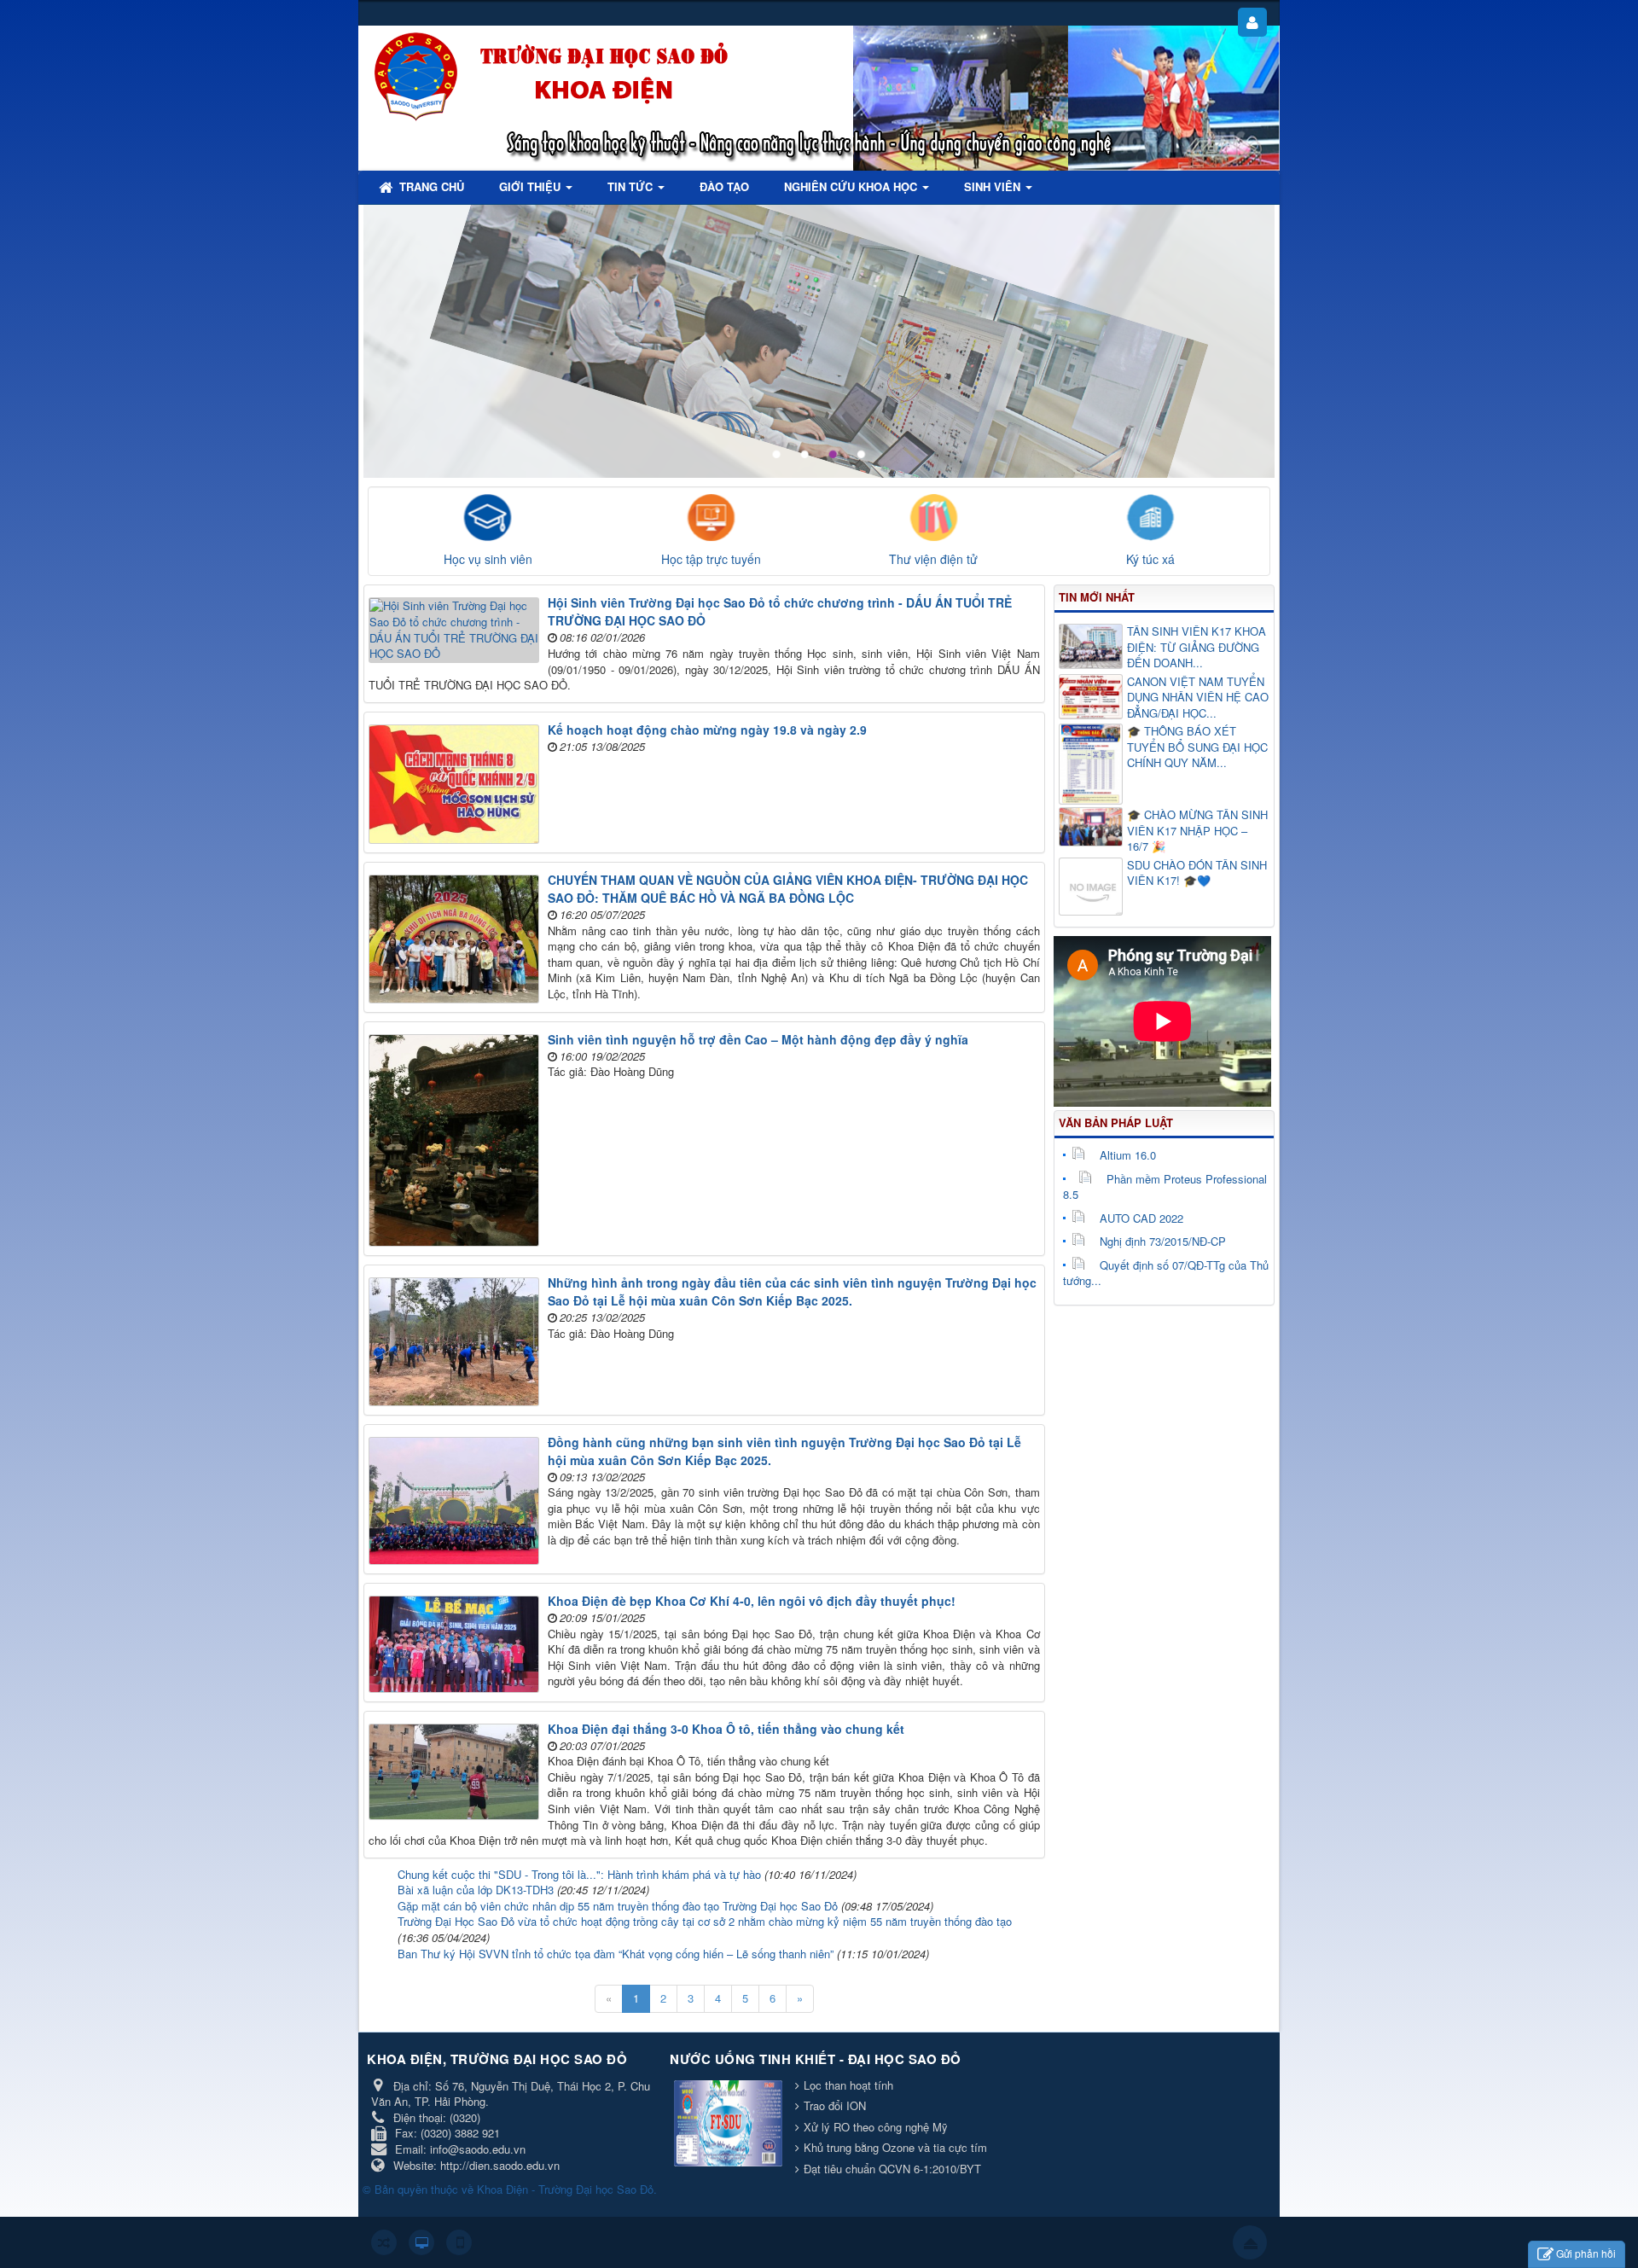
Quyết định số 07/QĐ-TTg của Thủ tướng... (1166, 1273)
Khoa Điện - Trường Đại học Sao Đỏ (565, 2189)
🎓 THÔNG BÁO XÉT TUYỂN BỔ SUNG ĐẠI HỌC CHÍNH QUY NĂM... (1197, 747)
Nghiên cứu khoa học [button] (852, 186)
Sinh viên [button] (994, 186)
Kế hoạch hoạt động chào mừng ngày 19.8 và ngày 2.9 (707, 730)
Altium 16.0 (1128, 1155)
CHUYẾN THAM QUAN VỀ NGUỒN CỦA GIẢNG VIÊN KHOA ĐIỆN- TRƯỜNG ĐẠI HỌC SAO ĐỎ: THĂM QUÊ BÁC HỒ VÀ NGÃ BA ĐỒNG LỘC (788, 889)
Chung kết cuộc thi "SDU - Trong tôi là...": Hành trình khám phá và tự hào (579, 1874)
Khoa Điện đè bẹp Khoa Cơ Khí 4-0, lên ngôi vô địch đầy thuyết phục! (752, 1601)
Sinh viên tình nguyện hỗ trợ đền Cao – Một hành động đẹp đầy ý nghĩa (758, 1039)
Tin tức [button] (632, 186)
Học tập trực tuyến (711, 559)
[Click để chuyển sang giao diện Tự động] (384, 2242)
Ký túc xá (1150, 559)
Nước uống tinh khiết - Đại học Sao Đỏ (816, 2059)
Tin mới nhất (1097, 597)
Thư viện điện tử (933, 559)
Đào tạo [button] (724, 186)
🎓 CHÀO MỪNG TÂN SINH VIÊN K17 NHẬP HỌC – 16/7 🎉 (1197, 831)
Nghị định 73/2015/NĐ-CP (1163, 1241)
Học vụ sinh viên (488, 559)
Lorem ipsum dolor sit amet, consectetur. (1104, 247)
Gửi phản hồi (1586, 2253)
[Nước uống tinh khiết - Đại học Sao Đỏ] (730, 2124)
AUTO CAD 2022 (1141, 1218)
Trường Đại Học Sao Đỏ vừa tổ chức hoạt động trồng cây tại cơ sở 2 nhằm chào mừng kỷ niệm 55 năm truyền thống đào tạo (705, 1921)
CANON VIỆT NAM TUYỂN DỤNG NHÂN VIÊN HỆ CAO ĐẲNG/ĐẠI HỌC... (1198, 698)
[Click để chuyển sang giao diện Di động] (459, 2242)
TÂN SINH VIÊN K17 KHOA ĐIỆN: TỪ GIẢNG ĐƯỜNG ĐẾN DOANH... (1197, 647)
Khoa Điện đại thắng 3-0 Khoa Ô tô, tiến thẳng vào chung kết (726, 1729)
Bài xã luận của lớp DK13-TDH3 (476, 1890)
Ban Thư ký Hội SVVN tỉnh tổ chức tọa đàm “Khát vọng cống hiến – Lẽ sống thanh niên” (616, 1954)
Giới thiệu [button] (531, 186)
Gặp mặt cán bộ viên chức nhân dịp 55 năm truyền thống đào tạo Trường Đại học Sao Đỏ (618, 1906)
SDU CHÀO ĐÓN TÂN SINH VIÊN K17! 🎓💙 (1197, 873)
